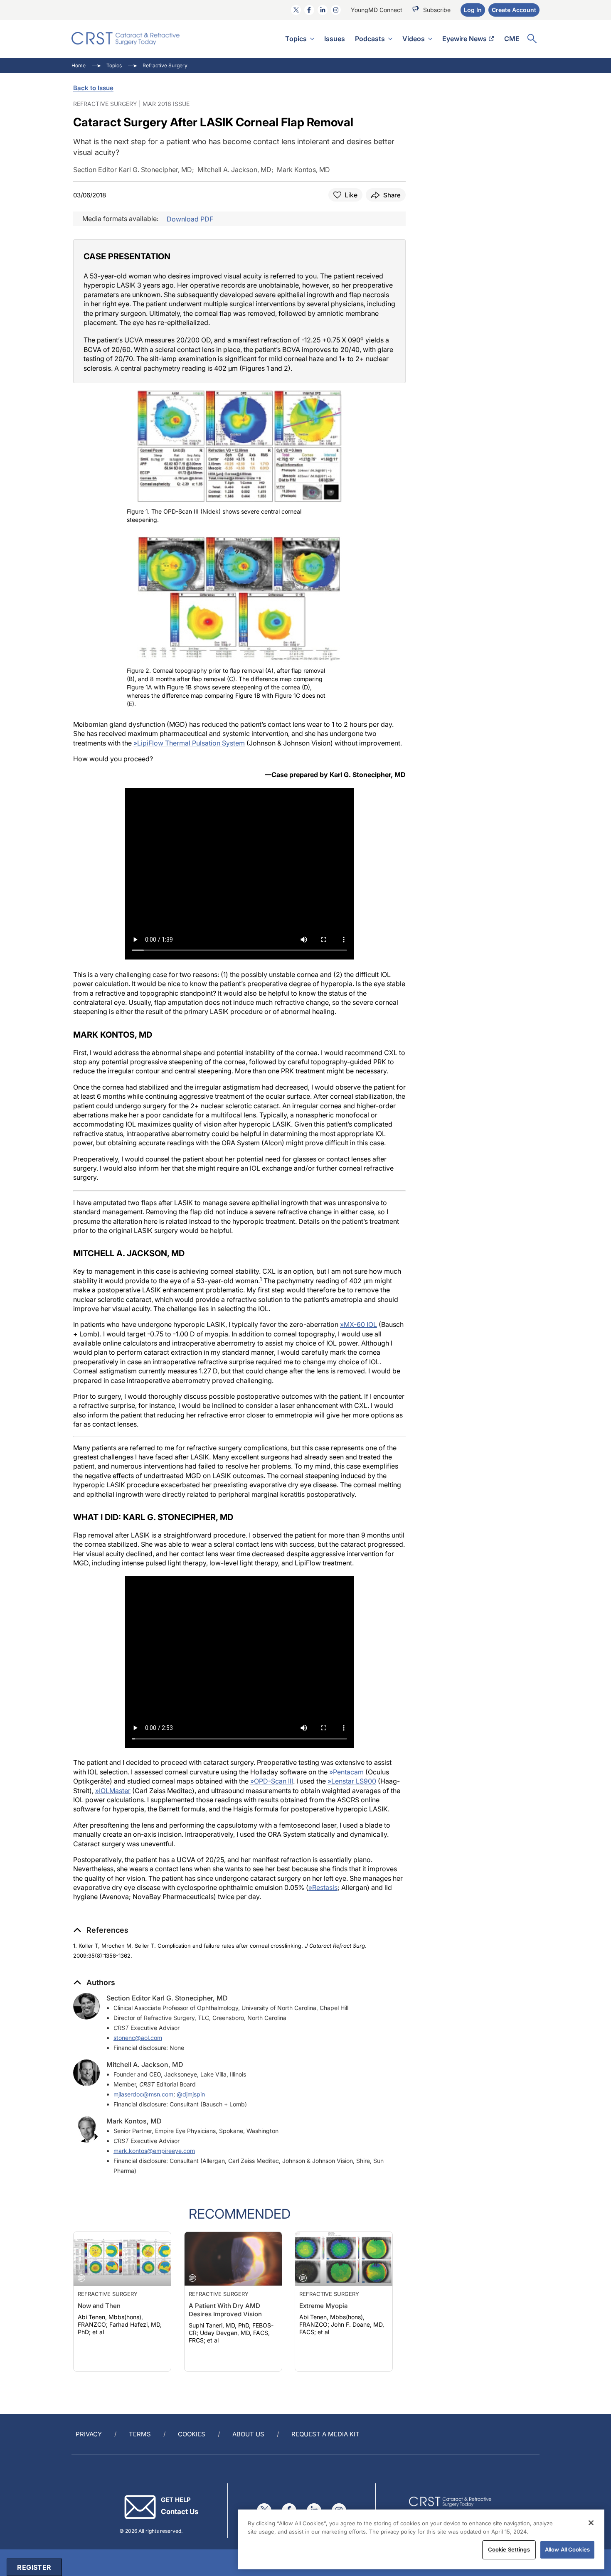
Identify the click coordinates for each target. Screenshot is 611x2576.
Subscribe (437, 10)
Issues (335, 39)
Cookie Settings (509, 2549)
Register (34, 2567)
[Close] (591, 2523)
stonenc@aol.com (138, 2038)
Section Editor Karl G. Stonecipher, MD (167, 1998)
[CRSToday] (126, 39)
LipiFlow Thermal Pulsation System (189, 743)
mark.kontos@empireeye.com (154, 2151)
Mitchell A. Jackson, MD (145, 2064)
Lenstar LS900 (352, 1781)
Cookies (192, 2434)
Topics (296, 39)
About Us (248, 2434)
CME (512, 39)
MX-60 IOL (358, 1324)
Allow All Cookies (567, 2549)
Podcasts (370, 39)
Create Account (514, 10)
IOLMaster (113, 1791)
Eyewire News (464, 39)
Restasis (323, 1887)
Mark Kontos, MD (134, 2121)
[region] (421, 2539)
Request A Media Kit (325, 2434)
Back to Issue (93, 88)
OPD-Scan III (272, 1781)
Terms (140, 2434)
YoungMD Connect (377, 10)
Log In (473, 10)
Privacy (89, 2434)
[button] (101, 1930)
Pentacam (346, 1772)
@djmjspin (191, 2094)
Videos (414, 39)
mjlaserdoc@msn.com (143, 2094)
